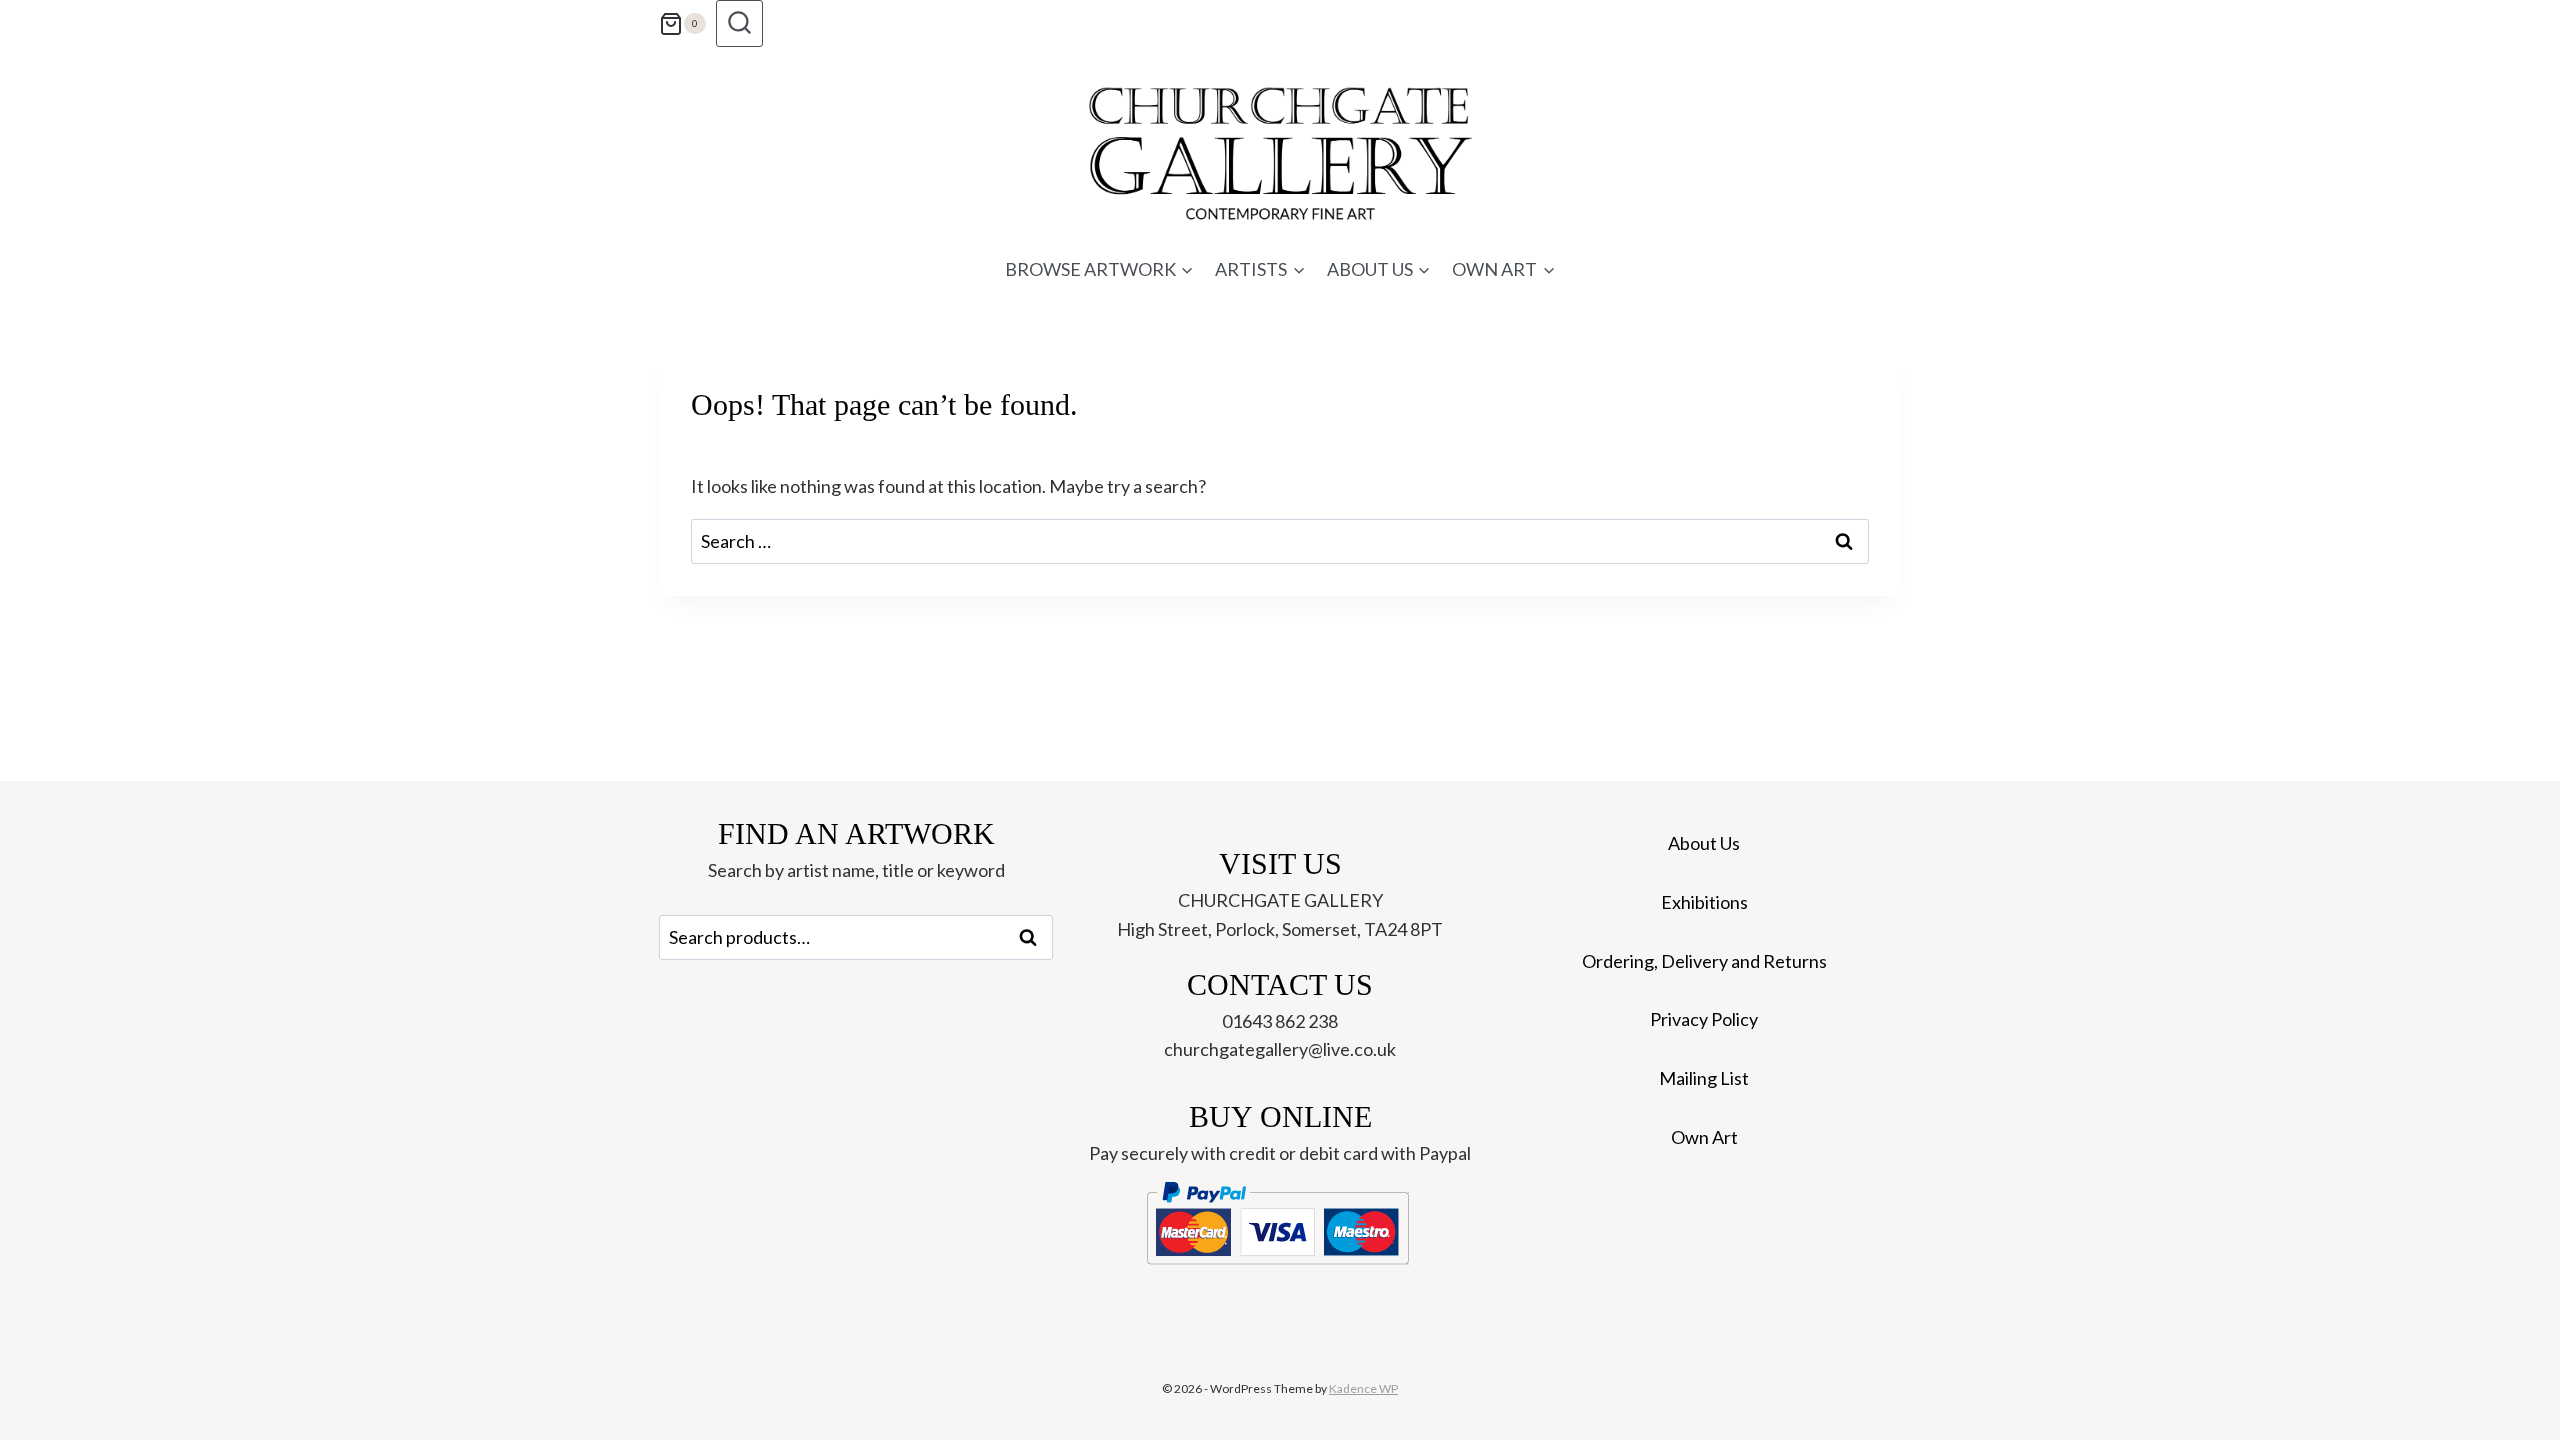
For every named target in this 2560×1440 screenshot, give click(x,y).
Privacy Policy (1704, 1019)
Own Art (1704, 1137)
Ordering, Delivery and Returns (1704, 961)
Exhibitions (1704, 902)
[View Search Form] (739, 23)
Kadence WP (1363, 1388)
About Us (1704, 843)
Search (1034, 938)
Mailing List (1704, 1078)
